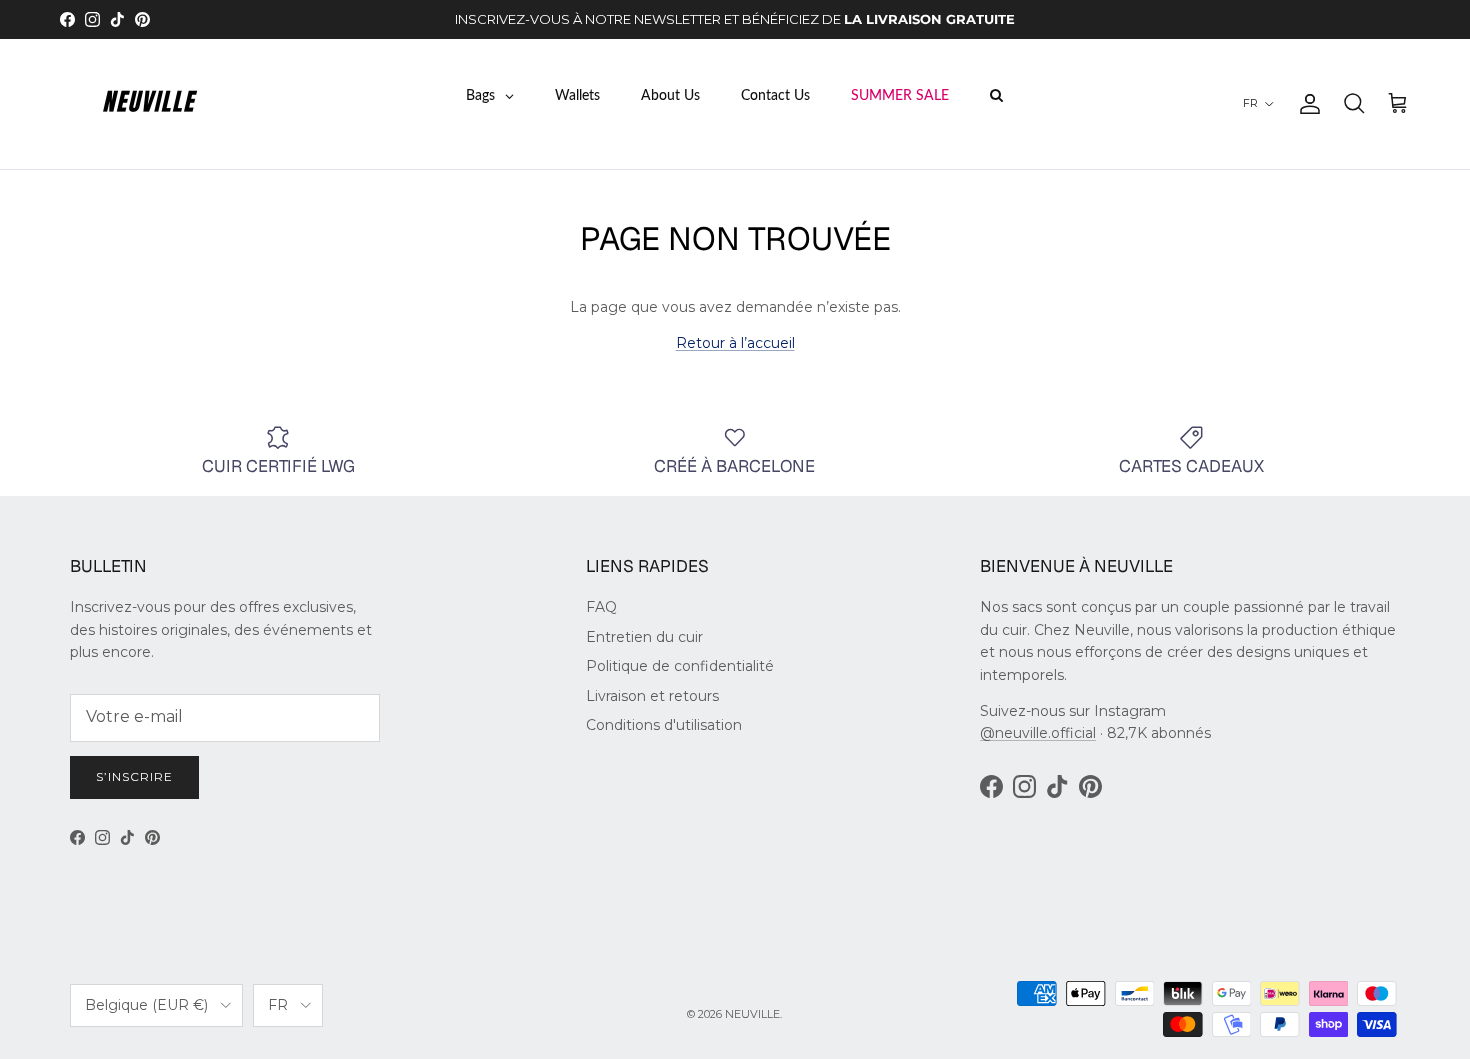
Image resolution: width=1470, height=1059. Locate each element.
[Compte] (1306, 104)
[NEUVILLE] (150, 104)
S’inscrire (134, 776)
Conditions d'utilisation (664, 725)
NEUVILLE (752, 1014)
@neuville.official (1038, 733)
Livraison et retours (652, 696)
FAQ (601, 607)
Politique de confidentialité (680, 666)
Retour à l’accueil (735, 343)
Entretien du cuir (644, 637)
